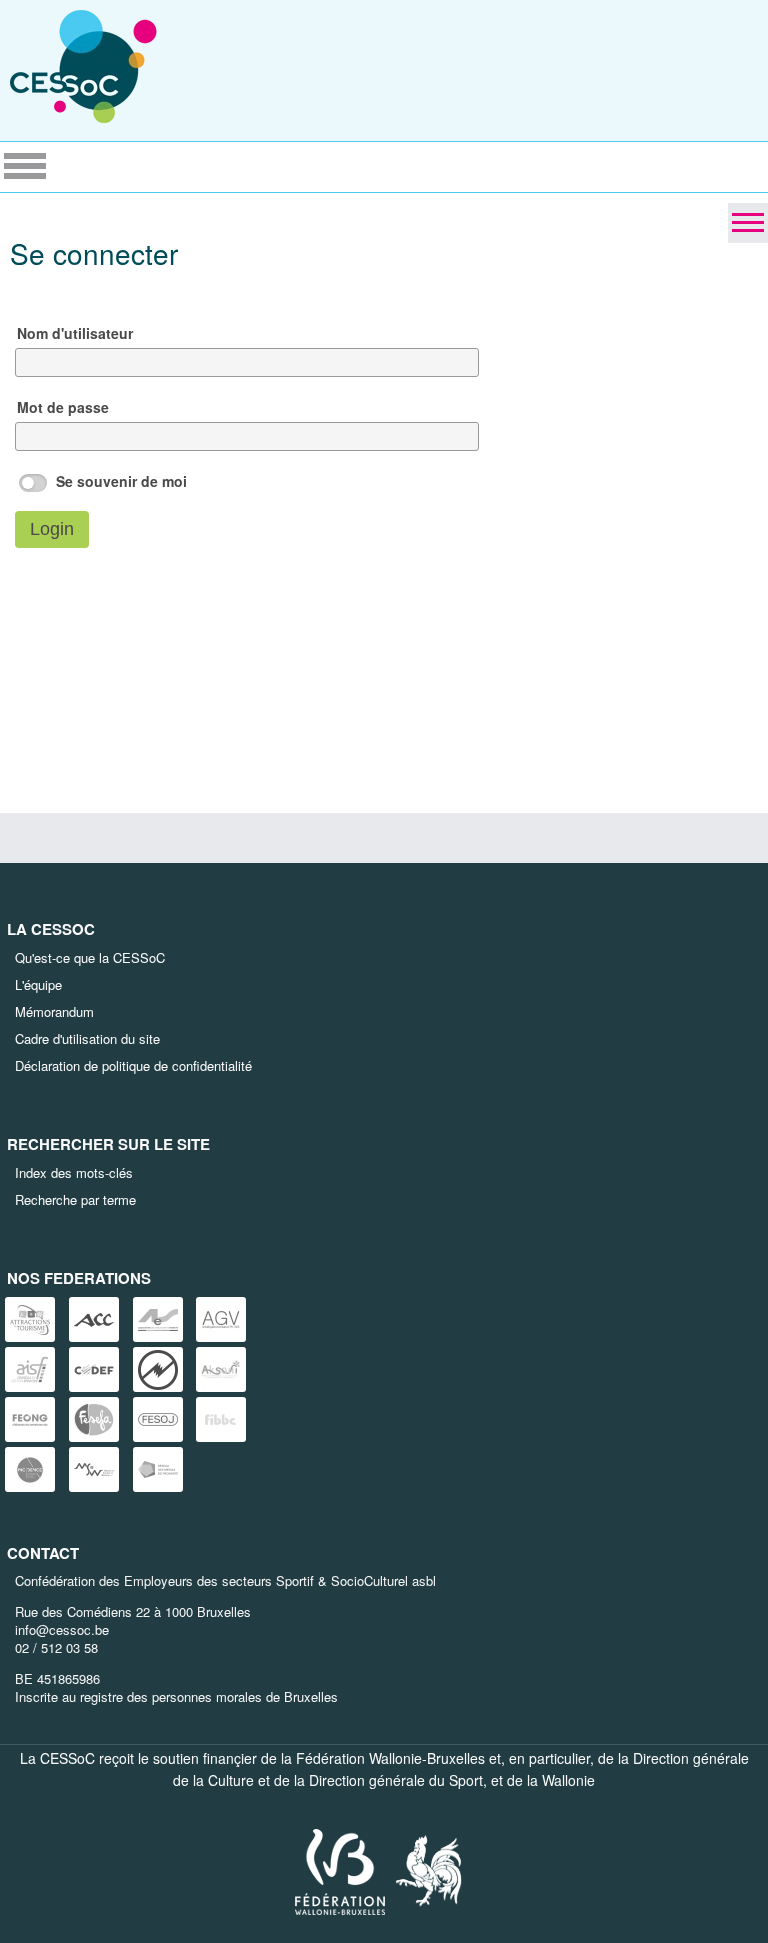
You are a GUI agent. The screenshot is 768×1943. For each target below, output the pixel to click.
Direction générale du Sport (396, 1780)
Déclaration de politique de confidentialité (133, 1065)
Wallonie (568, 1780)
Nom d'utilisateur (75, 333)
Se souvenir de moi (121, 481)
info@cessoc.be (62, 1629)
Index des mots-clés (74, 1172)
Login (52, 529)
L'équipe (38, 984)
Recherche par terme (75, 1199)
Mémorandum (54, 1011)
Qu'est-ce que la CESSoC (90, 957)
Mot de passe (63, 407)
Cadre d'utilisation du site (87, 1038)
